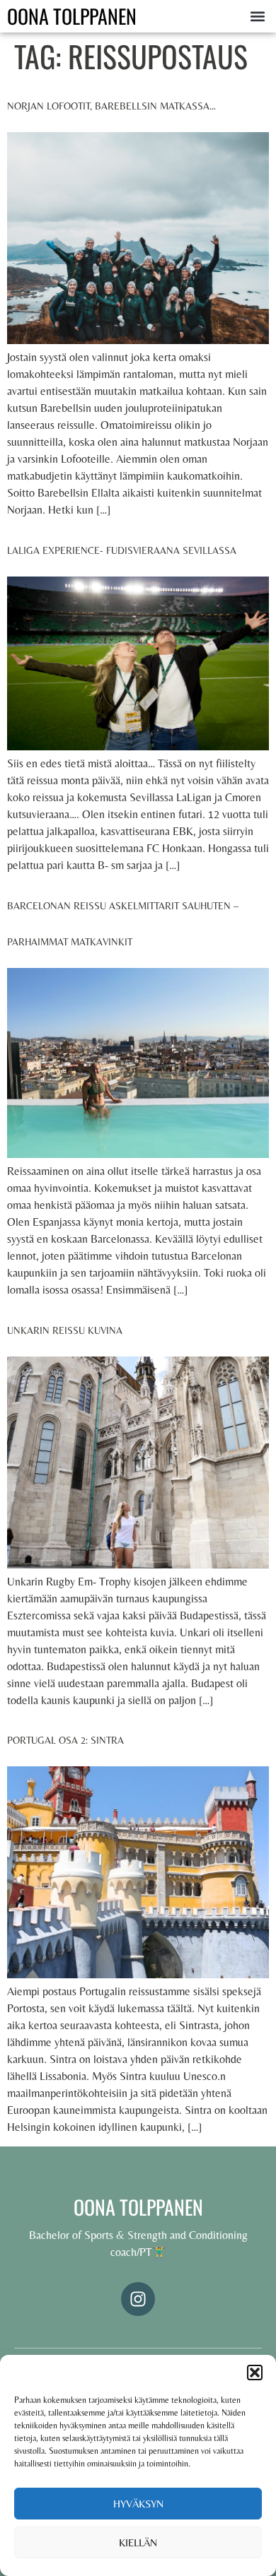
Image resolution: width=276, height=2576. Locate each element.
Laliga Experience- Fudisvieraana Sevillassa (122, 550)
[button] (255, 2373)
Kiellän (138, 2542)
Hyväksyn (138, 2504)
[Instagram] (138, 2299)
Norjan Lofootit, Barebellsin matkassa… (111, 106)
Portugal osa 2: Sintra (65, 1740)
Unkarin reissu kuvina (65, 1330)
